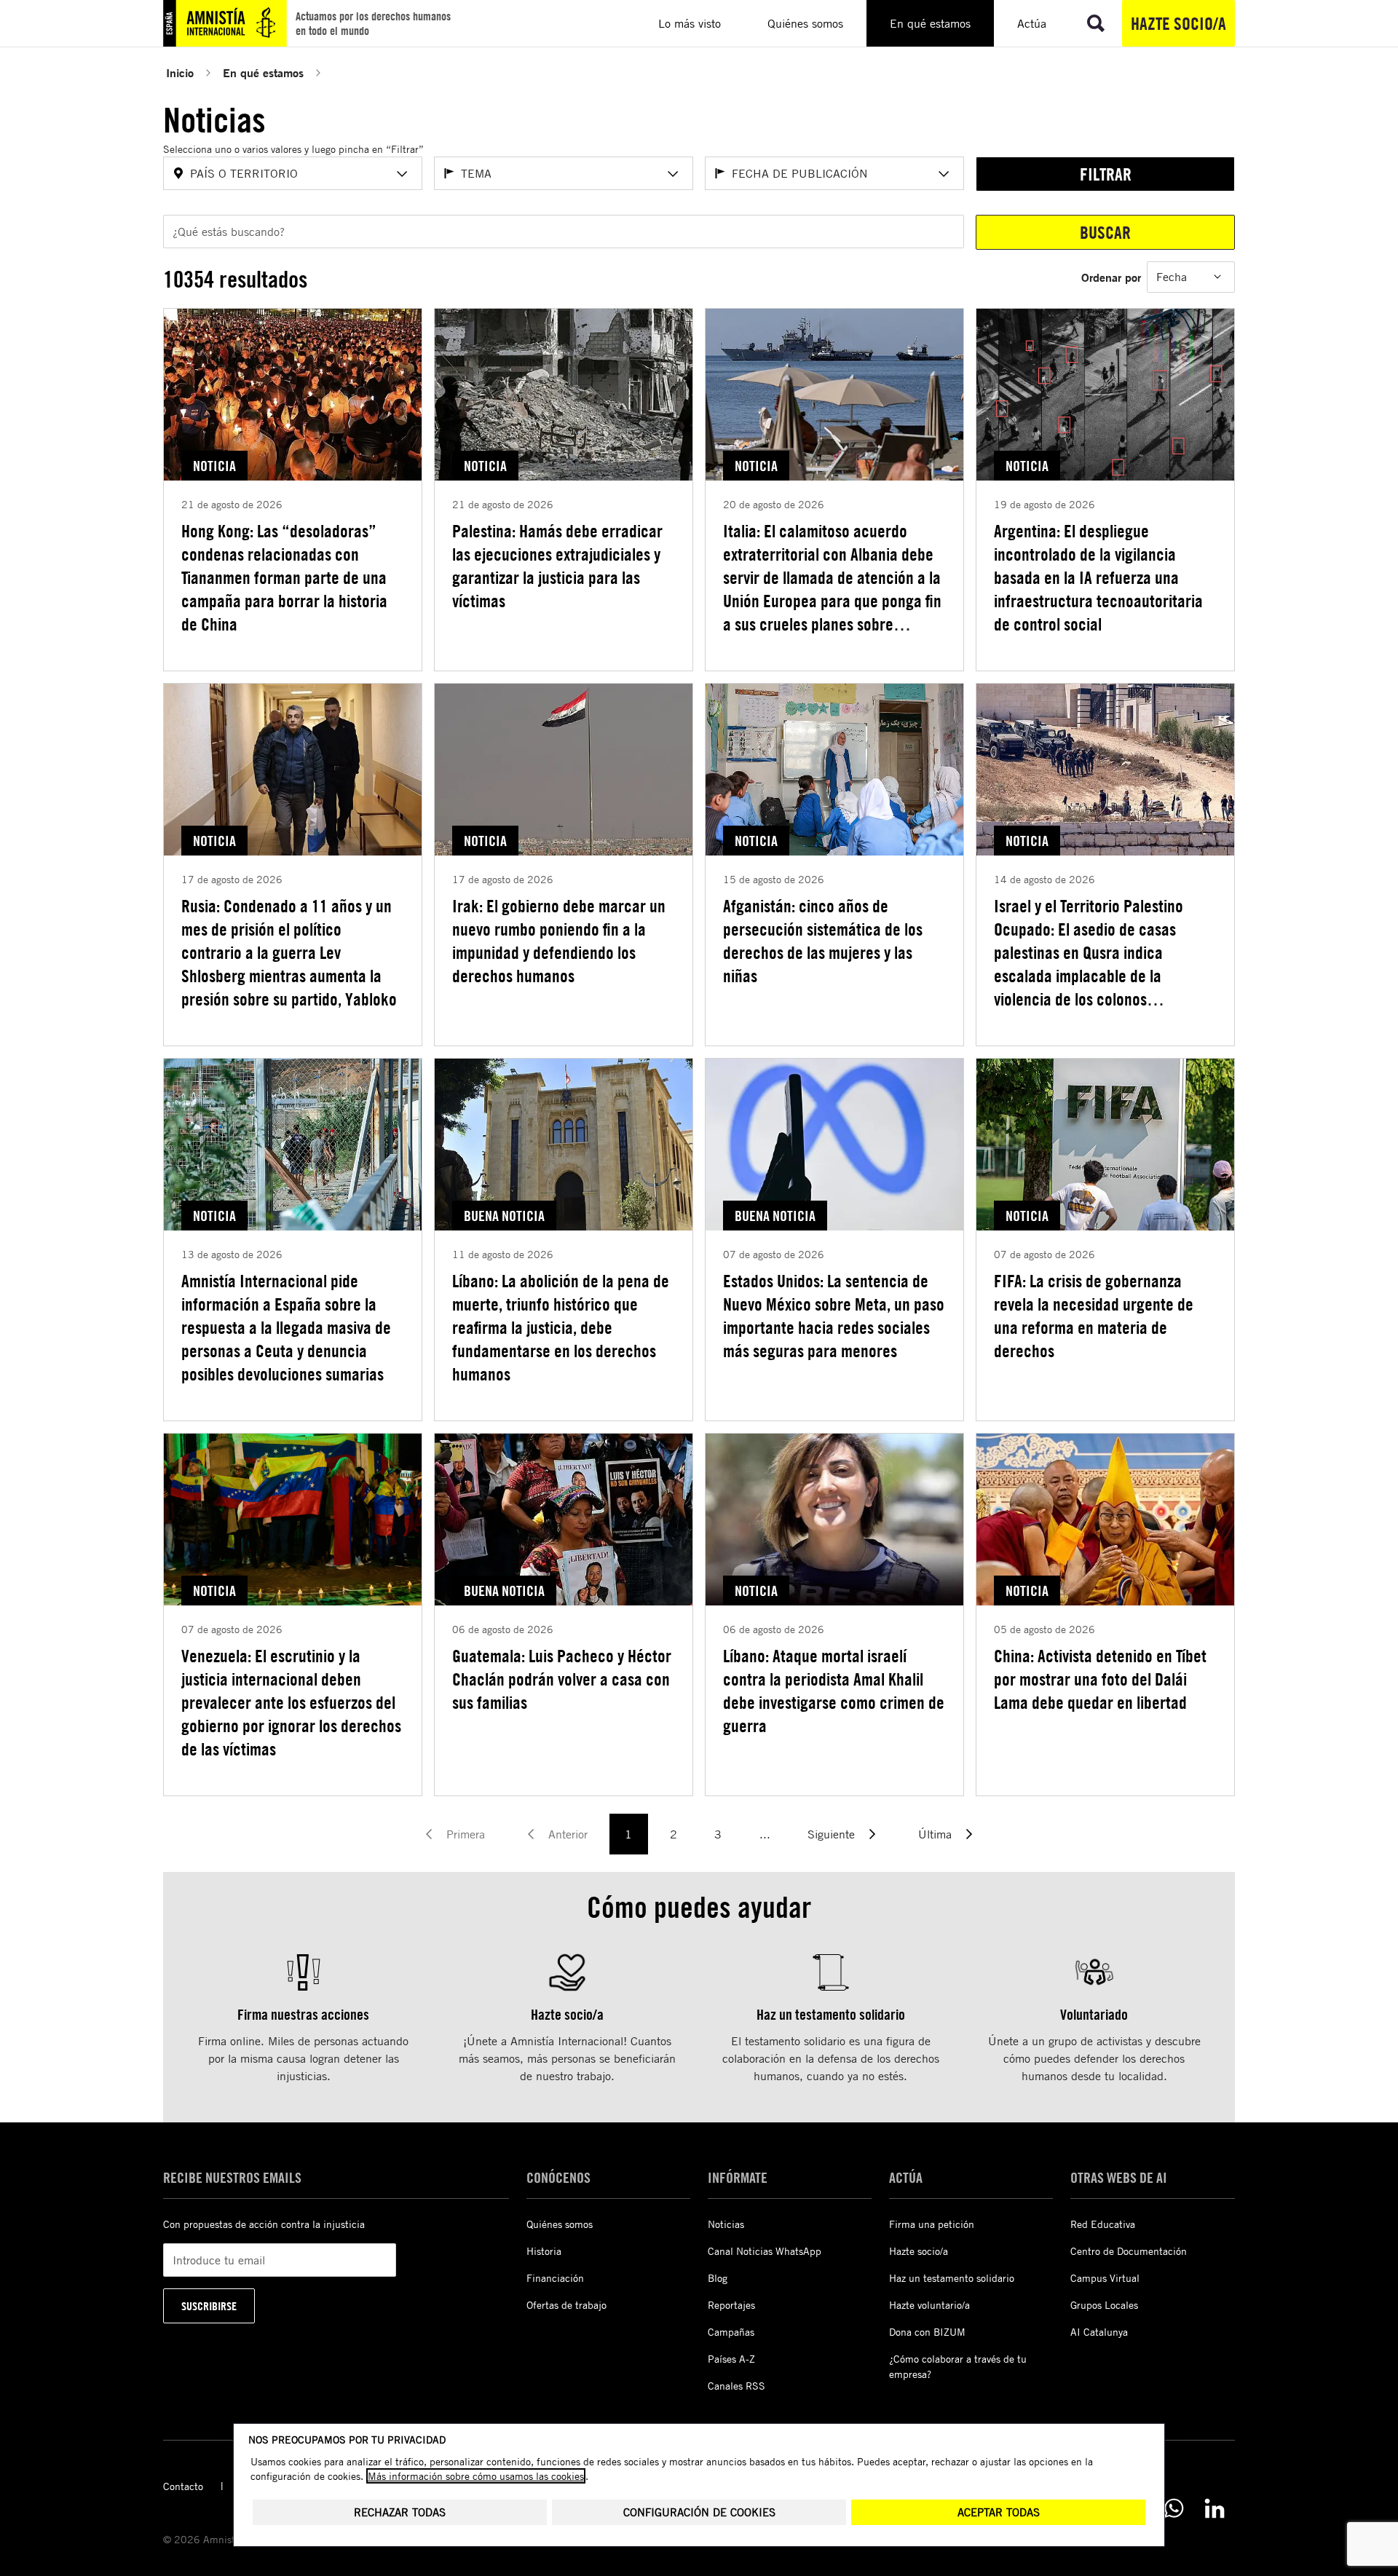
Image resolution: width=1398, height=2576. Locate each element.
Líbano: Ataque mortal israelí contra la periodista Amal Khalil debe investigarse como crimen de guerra (834, 1691)
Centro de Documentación (1129, 2251)
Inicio (180, 72)
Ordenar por (1111, 277)
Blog (718, 2278)
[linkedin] (1215, 2508)
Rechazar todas (400, 2512)
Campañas (731, 2332)
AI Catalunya (1099, 2332)
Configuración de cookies (699, 2512)
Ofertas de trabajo (566, 2305)
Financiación (555, 2278)
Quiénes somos (560, 2224)
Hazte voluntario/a (929, 2305)
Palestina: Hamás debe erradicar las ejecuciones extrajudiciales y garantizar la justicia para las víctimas (557, 566)
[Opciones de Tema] (673, 174)
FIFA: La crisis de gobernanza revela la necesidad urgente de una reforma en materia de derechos (1094, 1316)
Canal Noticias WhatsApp (765, 2251)
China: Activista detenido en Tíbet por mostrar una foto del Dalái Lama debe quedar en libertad (1100, 1679)
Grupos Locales (1104, 2305)
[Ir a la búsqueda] (1096, 23)
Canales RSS (736, 2386)
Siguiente (831, 1834)
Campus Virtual (1105, 2278)
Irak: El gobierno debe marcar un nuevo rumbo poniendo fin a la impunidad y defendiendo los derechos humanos (559, 941)
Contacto (183, 2486)
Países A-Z (731, 2359)
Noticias (726, 2224)
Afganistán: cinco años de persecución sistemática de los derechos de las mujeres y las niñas (823, 941)
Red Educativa (1103, 2224)
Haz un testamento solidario (952, 2278)
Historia (544, 2251)
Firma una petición (932, 2224)
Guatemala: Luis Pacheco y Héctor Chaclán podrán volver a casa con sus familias (562, 1679)
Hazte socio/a (1178, 23)
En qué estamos (263, 72)
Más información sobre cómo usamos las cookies (476, 2476)
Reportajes (731, 2305)
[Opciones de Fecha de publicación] (944, 174)
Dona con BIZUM (927, 2332)
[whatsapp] (1174, 2508)
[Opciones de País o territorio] (402, 174)
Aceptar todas (999, 2512)
